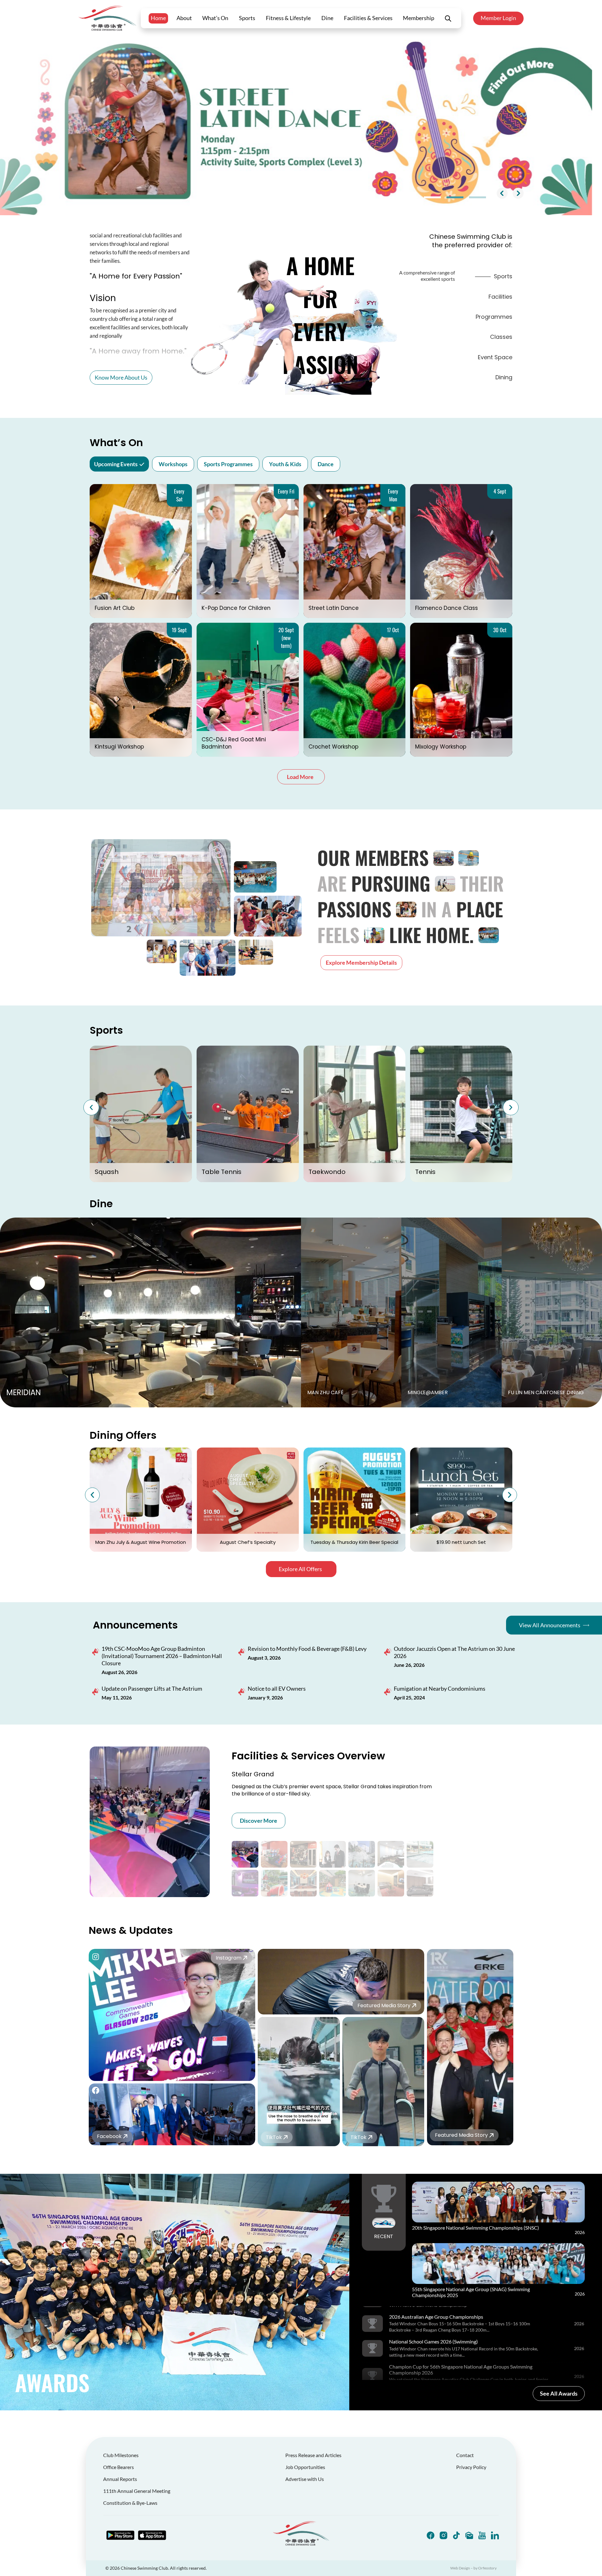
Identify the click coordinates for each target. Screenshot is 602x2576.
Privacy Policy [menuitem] (471, 2467)
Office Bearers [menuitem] (119, 2467)
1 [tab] (387, 197)
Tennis (105, 1172)
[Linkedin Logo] (495, 2535)
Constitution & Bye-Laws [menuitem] (130, 2503)
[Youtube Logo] (482, 2535)
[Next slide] (518, 193)
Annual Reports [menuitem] (120, 2479)
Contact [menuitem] (465, 2455)
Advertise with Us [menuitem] (305, 2479)
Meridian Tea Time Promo (354, 1542)
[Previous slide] (502, 193)
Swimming (325, 1172)
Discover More (259, 1821)
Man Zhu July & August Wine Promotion (461, 1542)
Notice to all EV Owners (277, 1688)
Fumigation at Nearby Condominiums (440, 1688)
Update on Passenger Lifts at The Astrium (152, 1688)
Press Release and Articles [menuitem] (313, 2455)
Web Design (460, 2568)
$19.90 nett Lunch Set (248, 1542)
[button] (91, 1107)
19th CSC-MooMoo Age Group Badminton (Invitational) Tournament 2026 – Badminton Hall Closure (162, 1656)
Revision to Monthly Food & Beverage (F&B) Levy (307, 1649)
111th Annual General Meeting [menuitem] (137, 2491)
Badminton (433, 1172)
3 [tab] (432, 197)
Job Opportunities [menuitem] (305, 2467)
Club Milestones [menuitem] (121, 2455)
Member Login (498, 18)
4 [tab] (455, 197)
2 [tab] (410, 197)
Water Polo (219, 1172)
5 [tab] (478, 197)
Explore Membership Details (361, 963)
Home (158, 18)
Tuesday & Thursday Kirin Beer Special (141, 1542)
